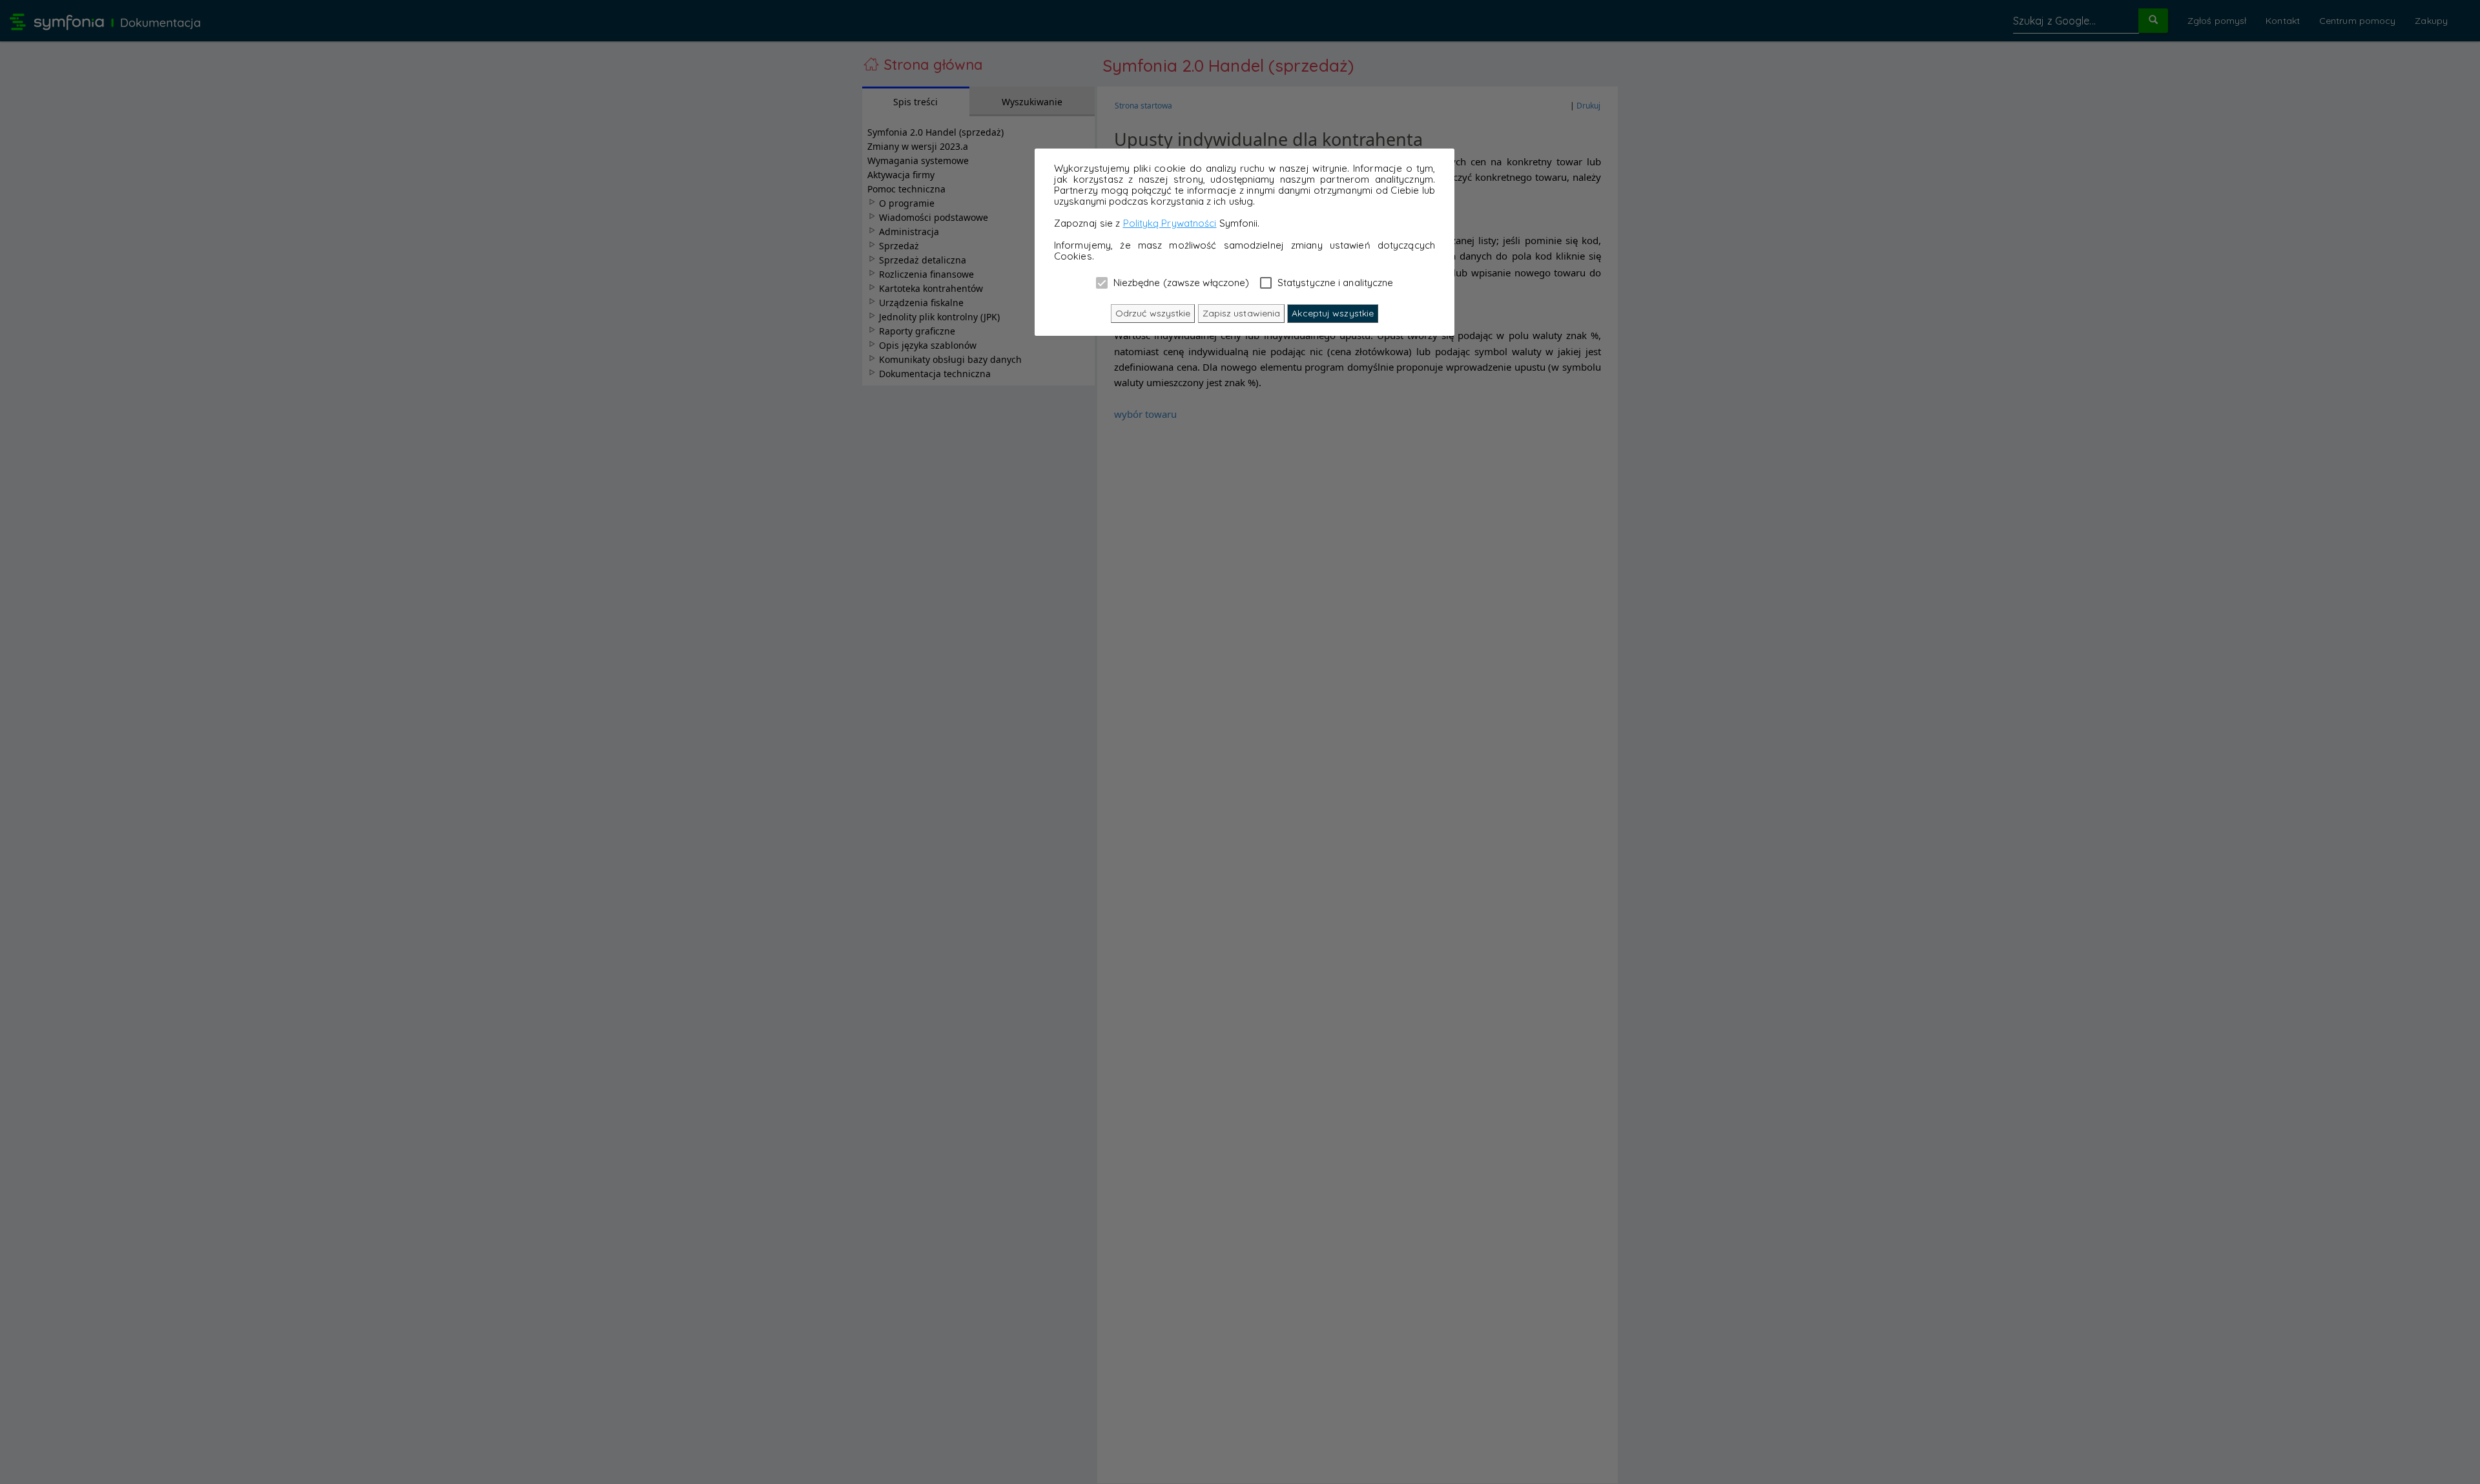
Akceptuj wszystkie (1333, 313)
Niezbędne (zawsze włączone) (1180, 282)
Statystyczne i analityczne (1334, 282)
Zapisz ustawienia (1242, 313)
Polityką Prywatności (1170, 223)
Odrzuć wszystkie (1153, 313)
